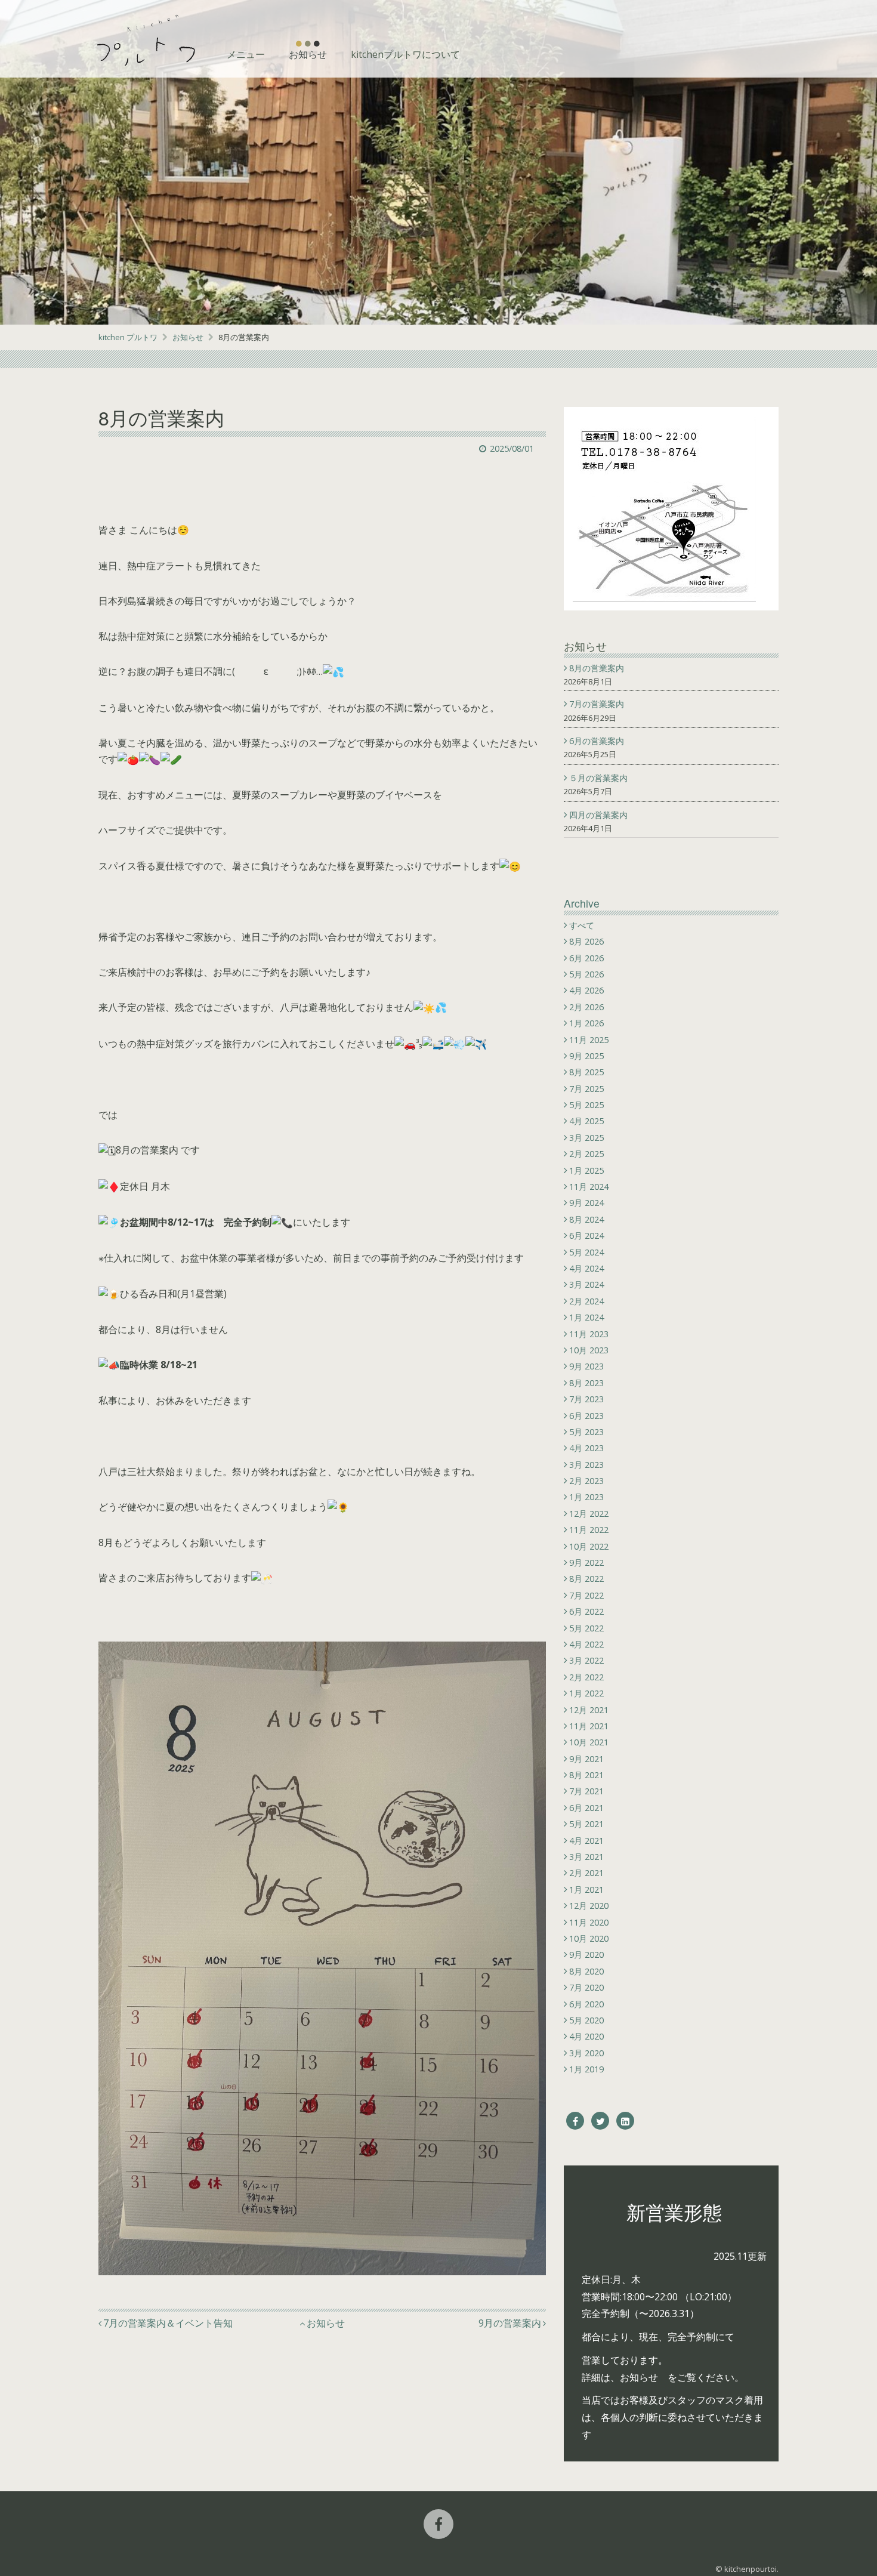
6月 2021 (586, 1808)
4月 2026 (586, 990)
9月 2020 (586, 1955)
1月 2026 (586, 1023)
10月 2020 (589, 1938)
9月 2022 (586, 1562)
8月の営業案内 (598, 668)
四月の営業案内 (600, 815)
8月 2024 (586, 1219)
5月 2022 (586, 1628)
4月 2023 (586, 1448)
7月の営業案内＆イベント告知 (168, 2323)
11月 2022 (589, 1530)
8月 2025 (586, 1072)
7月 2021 (586, 1791)
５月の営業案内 (600, 778)
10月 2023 (589, 1350)
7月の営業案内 (598, 704)
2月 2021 (586, 1873)
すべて (582, 925)
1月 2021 (586, 1889)
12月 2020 (589, 1906)
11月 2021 (589, 1726)
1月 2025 (586, 1170)
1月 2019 (586, 2069)
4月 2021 (586, 1841)
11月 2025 (589, 1040)
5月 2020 (586, 2020)
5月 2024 (586, 1252)
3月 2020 (586, 2053)
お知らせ (308, 54)
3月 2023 (586, 1465)
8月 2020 (586, 1971)
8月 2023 (586, 1383)
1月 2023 (586, 1497)
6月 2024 (586, 1235)
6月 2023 (586, 1416)
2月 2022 (586, 1677)
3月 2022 (586, 1660)
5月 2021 (586, 1824)
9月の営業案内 (510, 2323)
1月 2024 (586, 1317)
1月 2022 (586, 1693)
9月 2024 (586, 1203)
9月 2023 (586, 1366)
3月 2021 (586, 1857)
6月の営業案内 (598, 741)
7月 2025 (586, 1089)
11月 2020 (589, 1922)
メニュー (246, 54)
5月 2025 (586, 1105)
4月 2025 (586, 1121)
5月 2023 (586, 1432)
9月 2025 (586, 1056)
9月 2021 (586, 1759)
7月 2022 (586, 1595)
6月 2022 (586, 1611)
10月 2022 (589, 1546)
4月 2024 (586, 1268)
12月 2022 (589, 1514)
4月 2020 (586, 2036)
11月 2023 (589, 1334)
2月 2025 (586, 1154)
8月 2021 (586, 1775)
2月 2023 (586, 1481)
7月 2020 (586, 1987)
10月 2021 (589, 1742)
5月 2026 (586, 974)
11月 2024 (589, 1187)
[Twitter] (600, 2121)
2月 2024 (586, 1301)
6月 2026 (586, 958)
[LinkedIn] (625, 2121)
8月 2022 (586, 1579)
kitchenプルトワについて (405, 54)
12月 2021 (589, 1710)
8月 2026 (586, 941)
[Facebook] (575, 2121)
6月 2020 (586, 2004)
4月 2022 (586, 1644)
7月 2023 (586, 1399)
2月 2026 (586, 1007)
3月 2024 (586, 1284)
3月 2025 (586, 1138)
